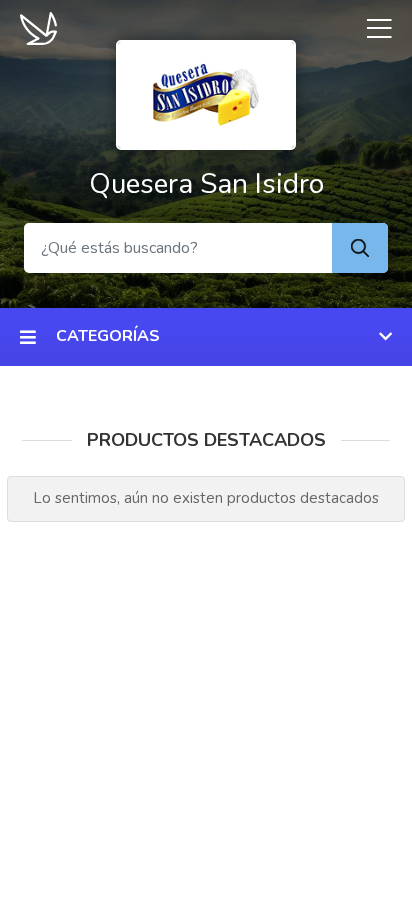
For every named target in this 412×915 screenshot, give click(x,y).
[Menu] (372, 28)
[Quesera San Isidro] (206, 93)
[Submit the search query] (360, 248)
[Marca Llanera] (38, 27)
